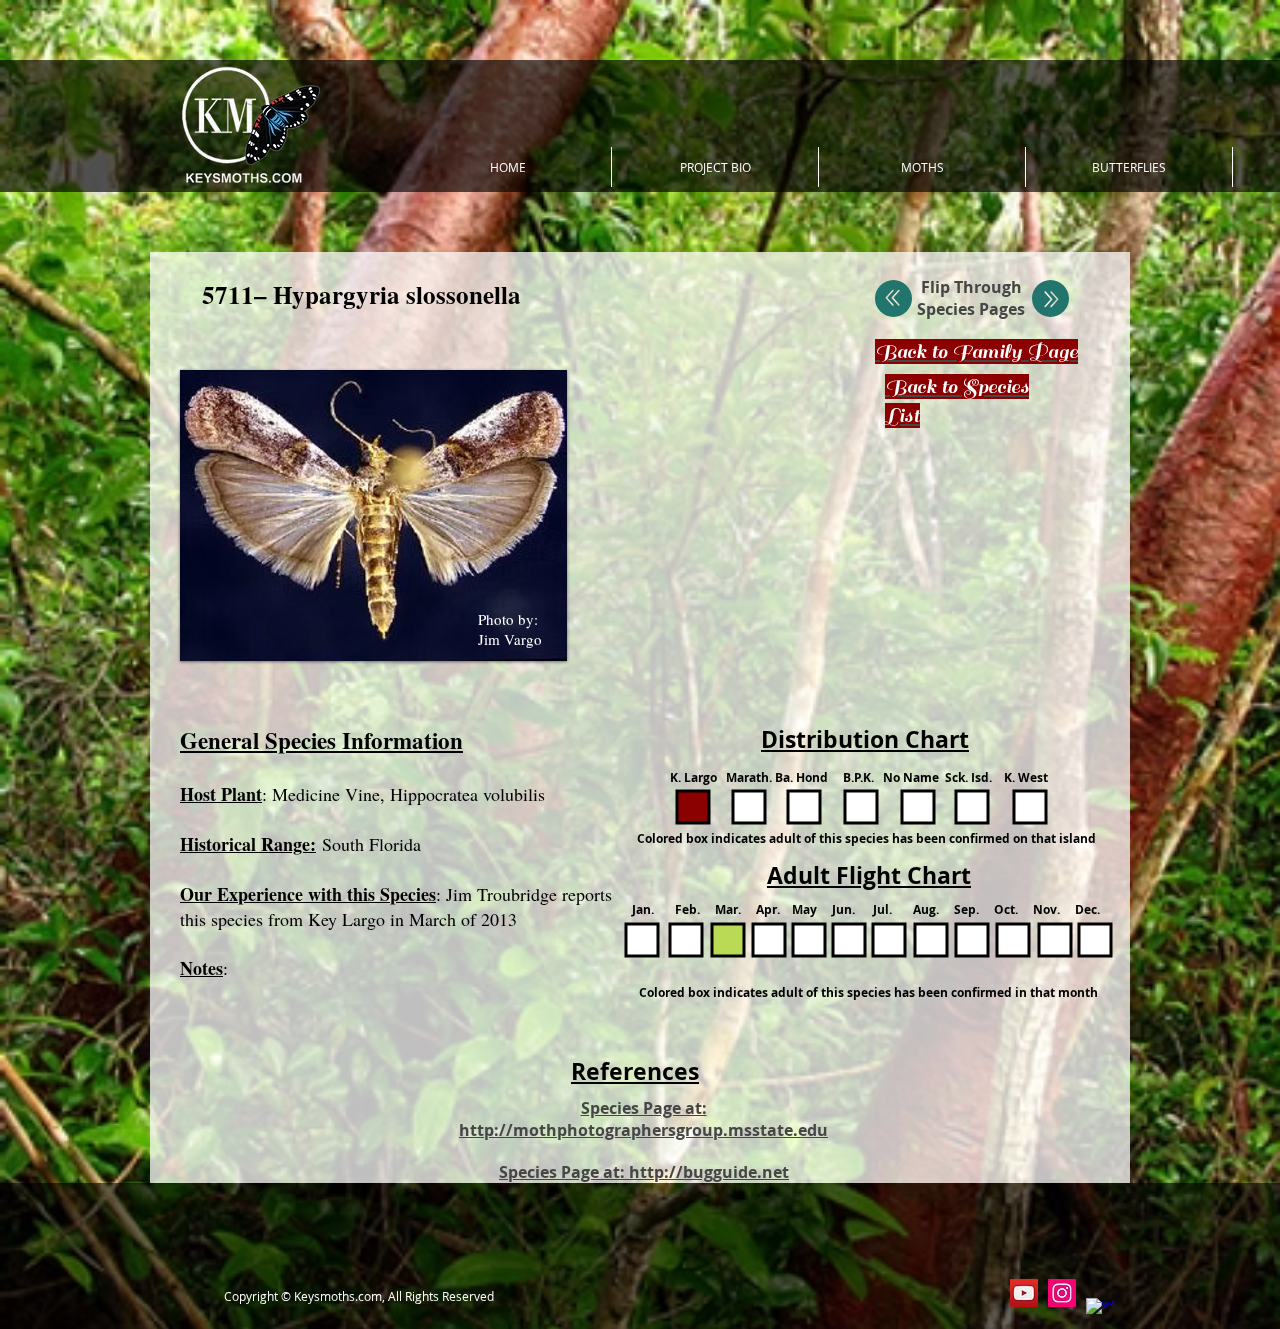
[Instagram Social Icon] (1062, 1293)
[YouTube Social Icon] (1024, 1293)
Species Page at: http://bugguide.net (644, 1172)
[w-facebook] (1100, 1312)
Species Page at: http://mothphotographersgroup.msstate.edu (643, 1119)
